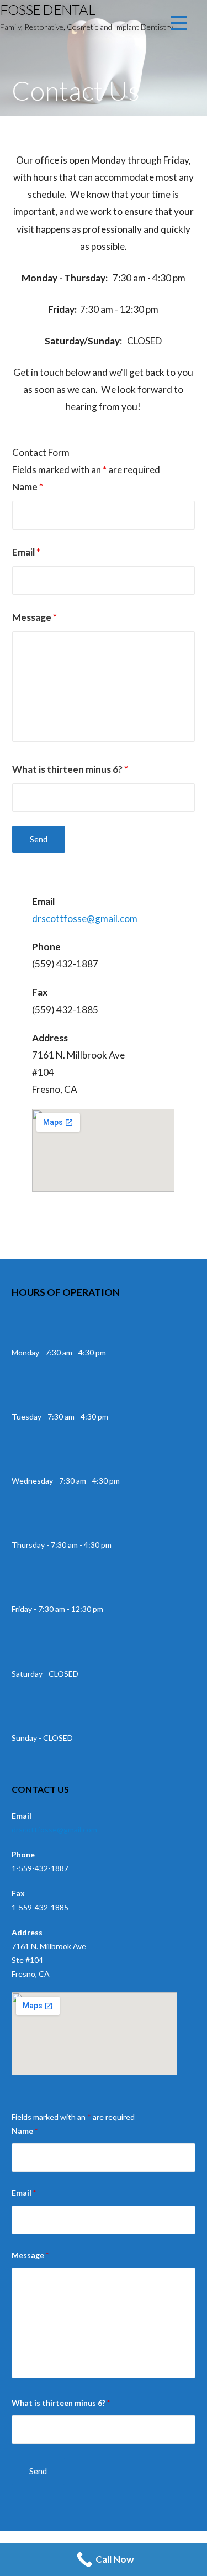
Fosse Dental (47, 9)
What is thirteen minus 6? (70, 769)
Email (26, 552)
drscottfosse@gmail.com (85, 918)
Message (34, 617)
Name (28, 487)
